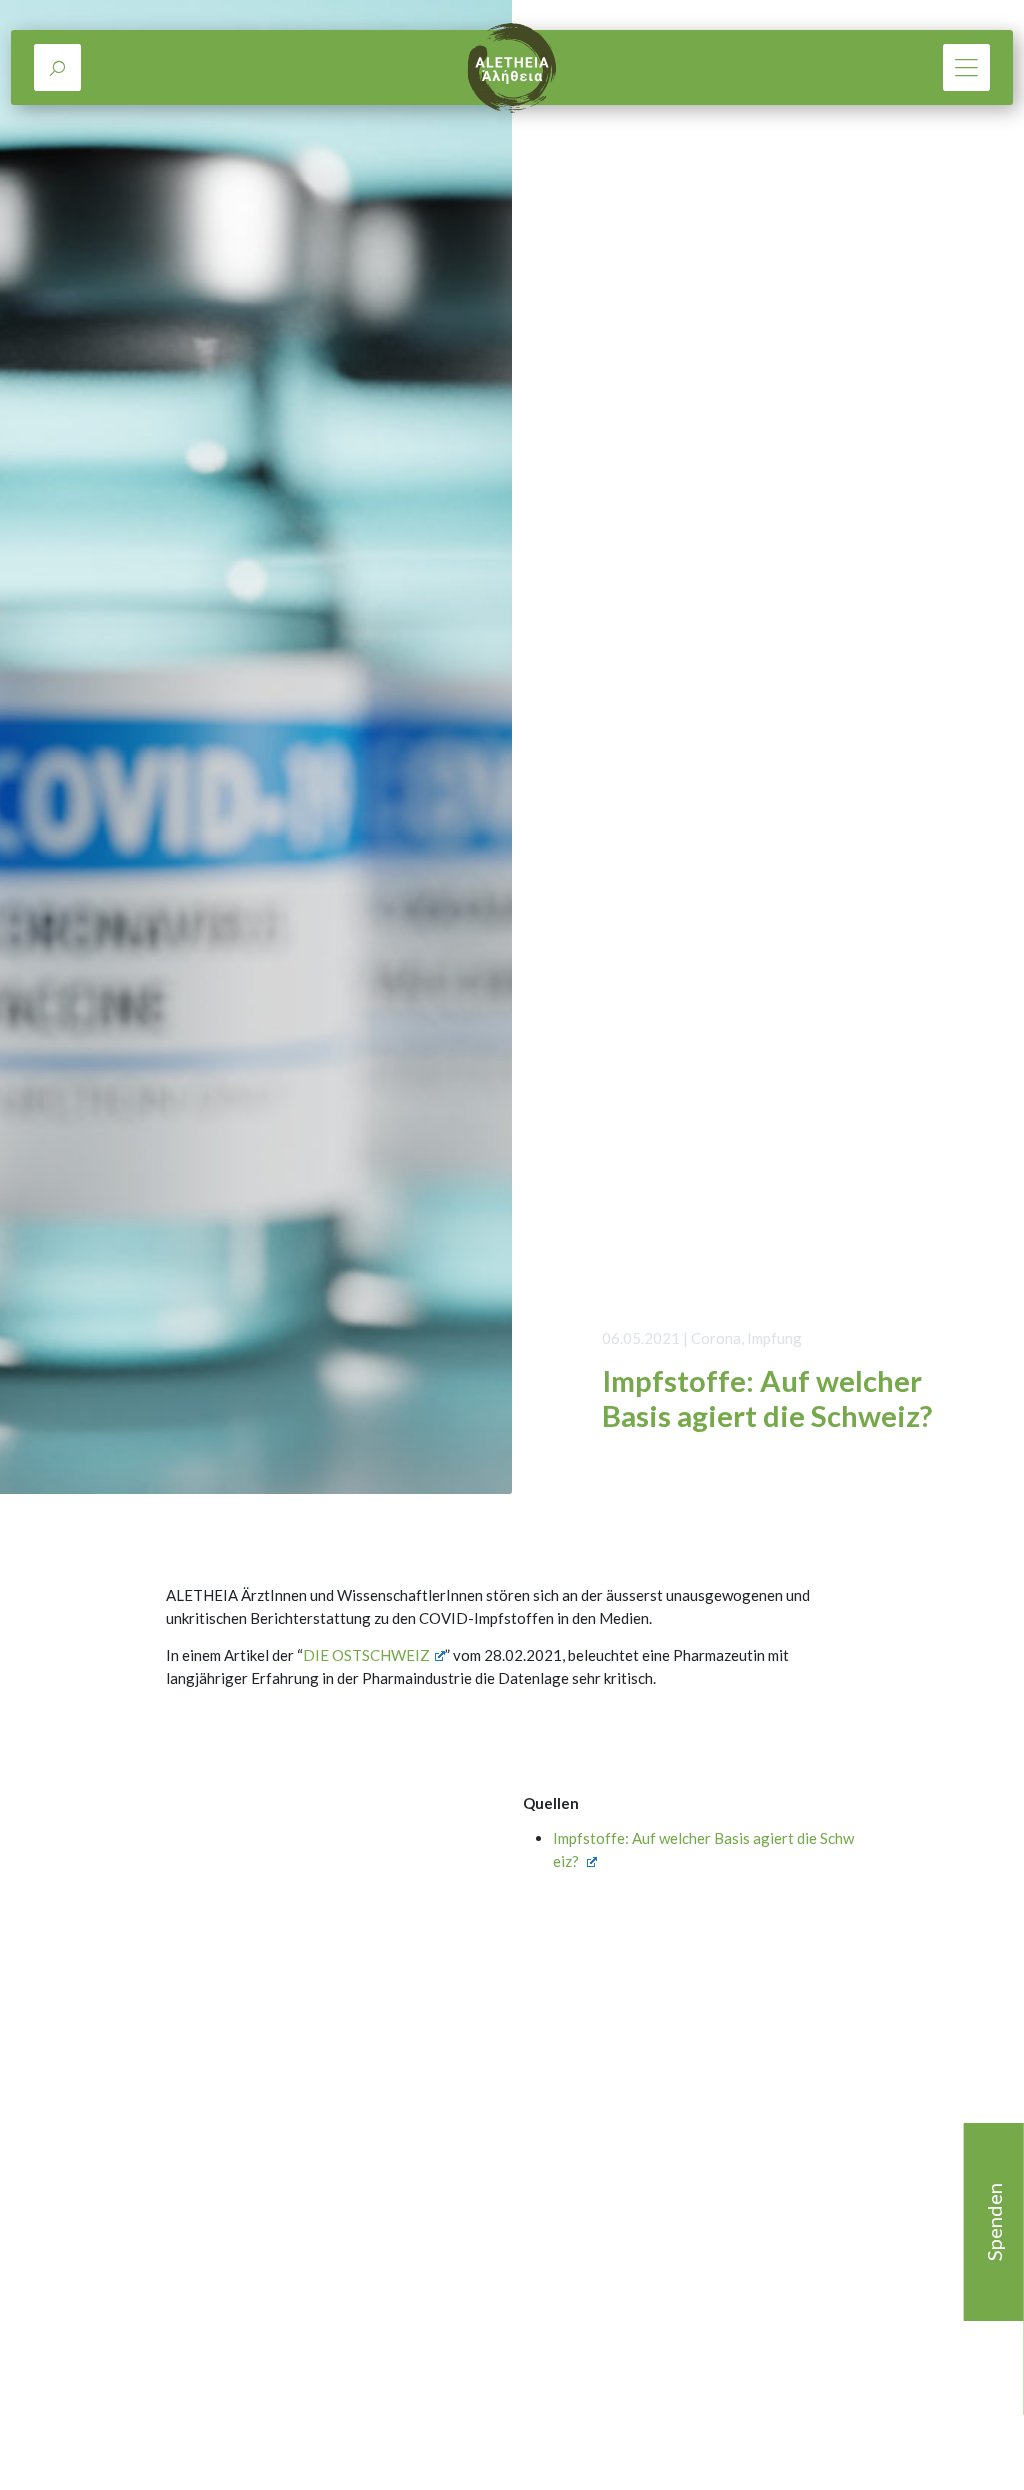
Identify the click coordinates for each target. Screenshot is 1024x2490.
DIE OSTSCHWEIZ (366, 1655)
